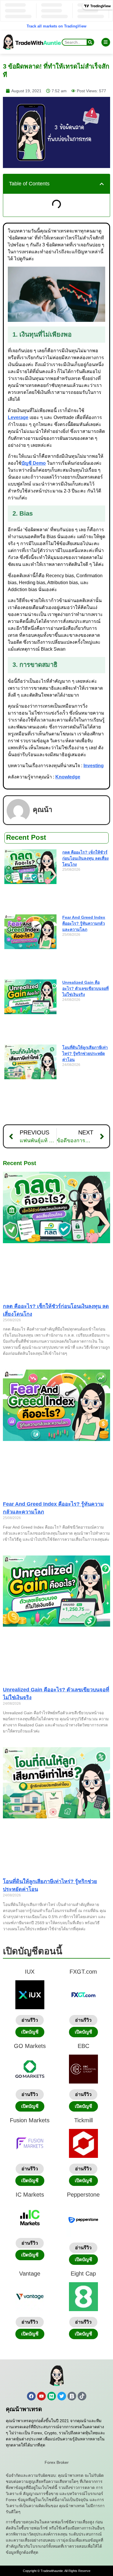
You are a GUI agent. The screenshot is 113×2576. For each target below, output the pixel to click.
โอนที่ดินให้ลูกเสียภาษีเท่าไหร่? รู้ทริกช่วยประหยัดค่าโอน (85, 1053)
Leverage (18, 417)
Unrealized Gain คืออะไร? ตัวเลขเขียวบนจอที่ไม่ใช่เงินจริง (85, 988)
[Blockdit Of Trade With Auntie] (72, 2396)
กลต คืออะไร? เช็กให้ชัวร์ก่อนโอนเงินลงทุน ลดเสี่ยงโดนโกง (85, 858)
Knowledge (68, 777)
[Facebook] (31, 2396)
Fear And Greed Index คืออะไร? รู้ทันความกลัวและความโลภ (84, 923)
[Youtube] (41, 2396)
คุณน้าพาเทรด (24, 2409)
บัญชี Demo (34, 463)
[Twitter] (62, 2396)
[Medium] (52, 2396)
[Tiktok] (82, 2396)
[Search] (90, 42)
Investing (94, 766)
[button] (102, 184)
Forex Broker (57, 2462)
